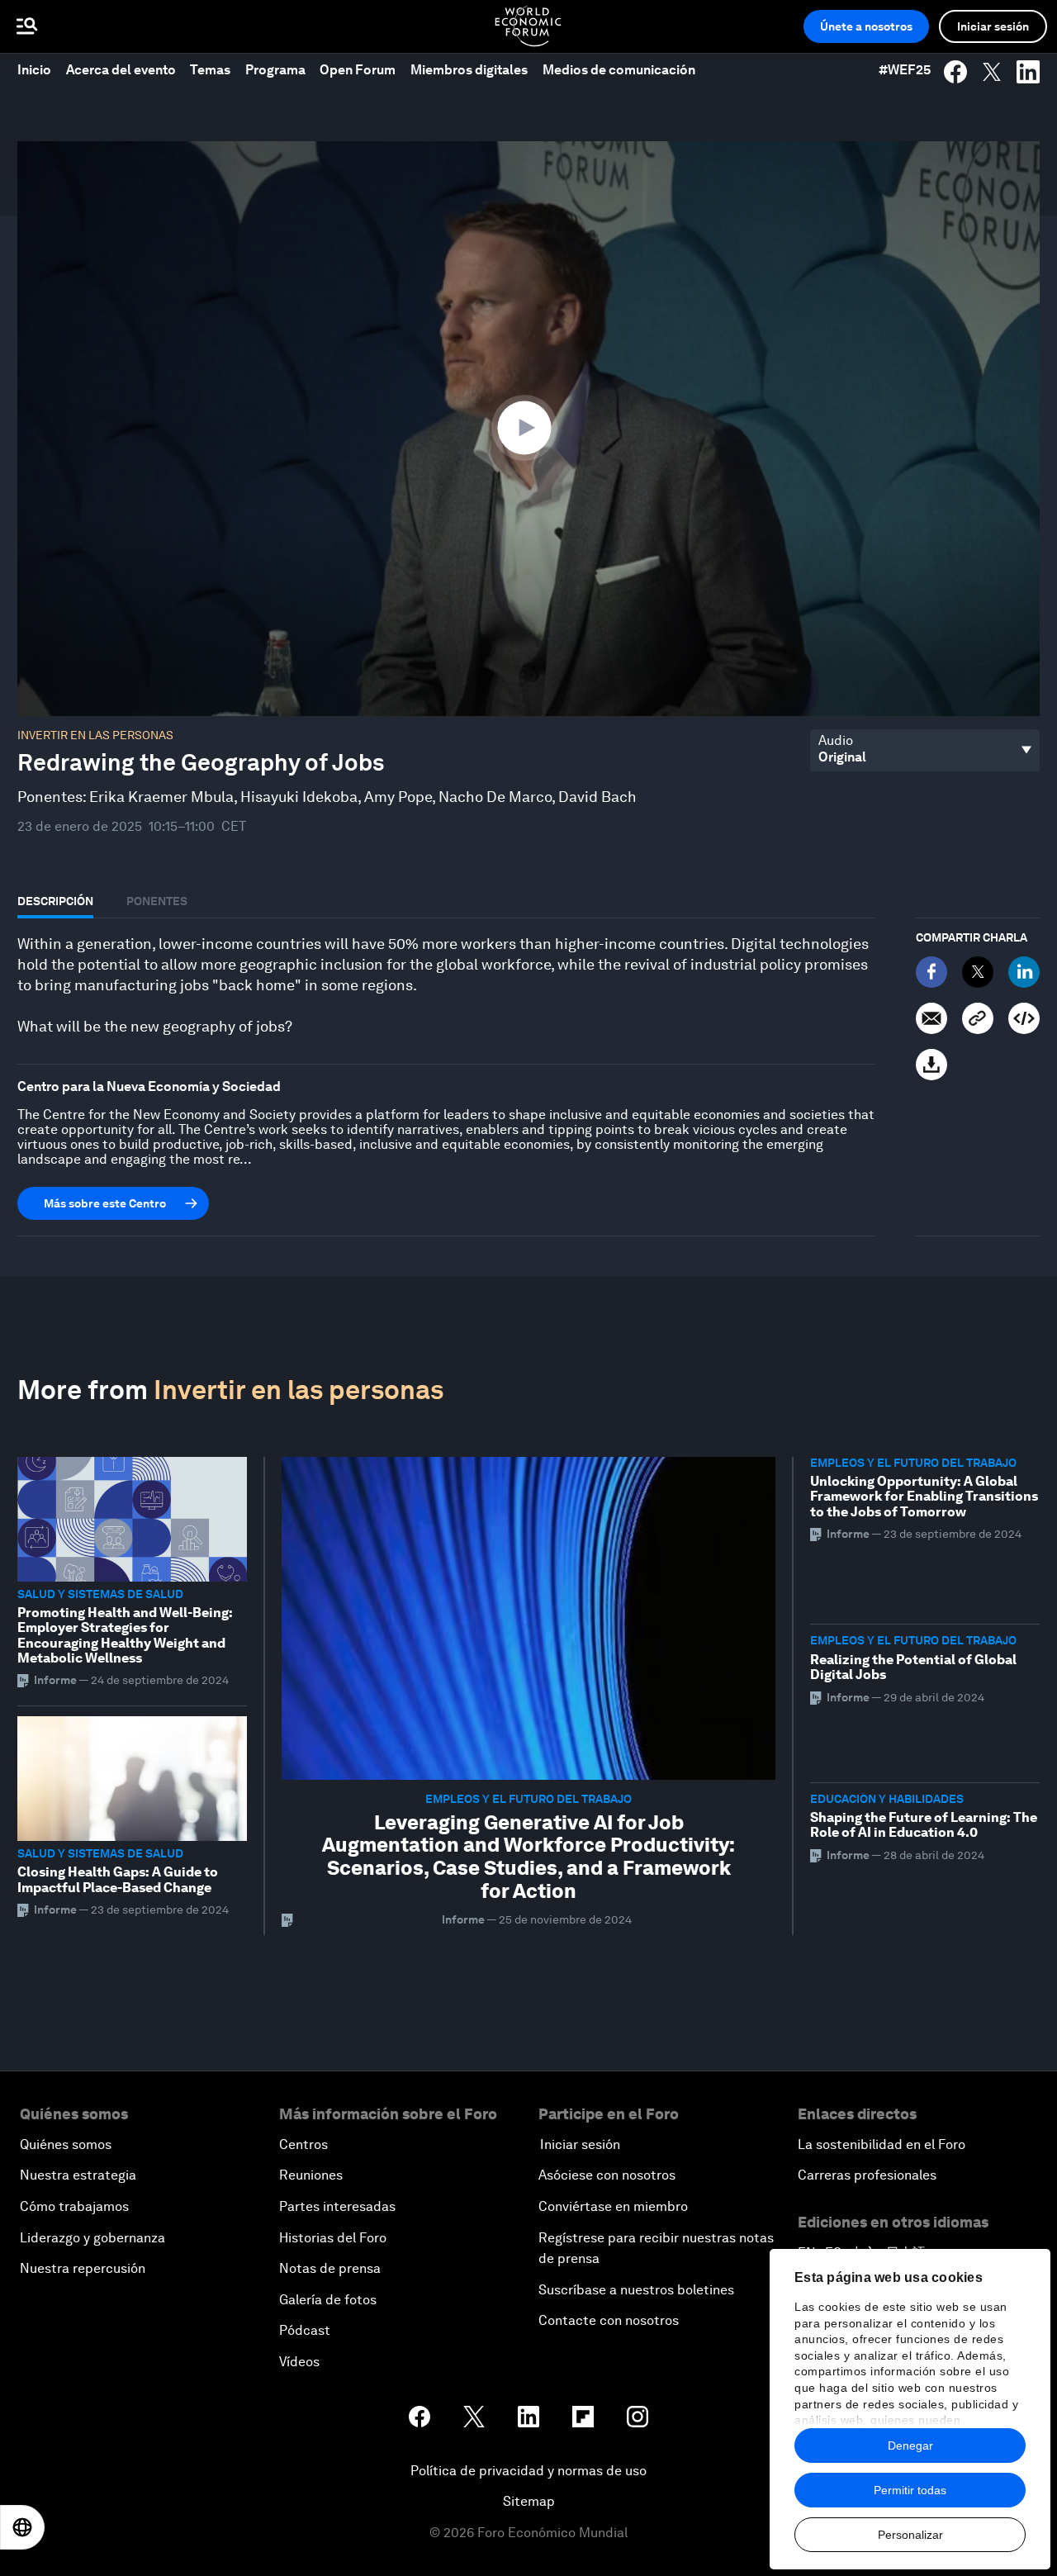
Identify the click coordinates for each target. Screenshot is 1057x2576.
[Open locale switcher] (22, 2527)
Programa (275, 70)
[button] (528, 427)
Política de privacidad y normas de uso (528, 2471)
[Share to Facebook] (955, 72)
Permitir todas (910, 2490)
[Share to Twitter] (992, 72)
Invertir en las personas (95, 735)
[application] (528, 429)
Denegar (910, 2446)
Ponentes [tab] (157, 901)
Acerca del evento (121, 70)
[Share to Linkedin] (1028, 72)
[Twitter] (978, 972)
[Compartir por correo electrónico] (931, 1018)
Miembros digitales (469, 70)
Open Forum (358, 70)
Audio (836, 741)
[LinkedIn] (1024, 972)
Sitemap (529, 2501)
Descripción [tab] (55, 901)
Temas (210, 70)
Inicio (34, 70)
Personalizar (910, 2535)
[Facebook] (931, 972)
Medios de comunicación (619, 70)
